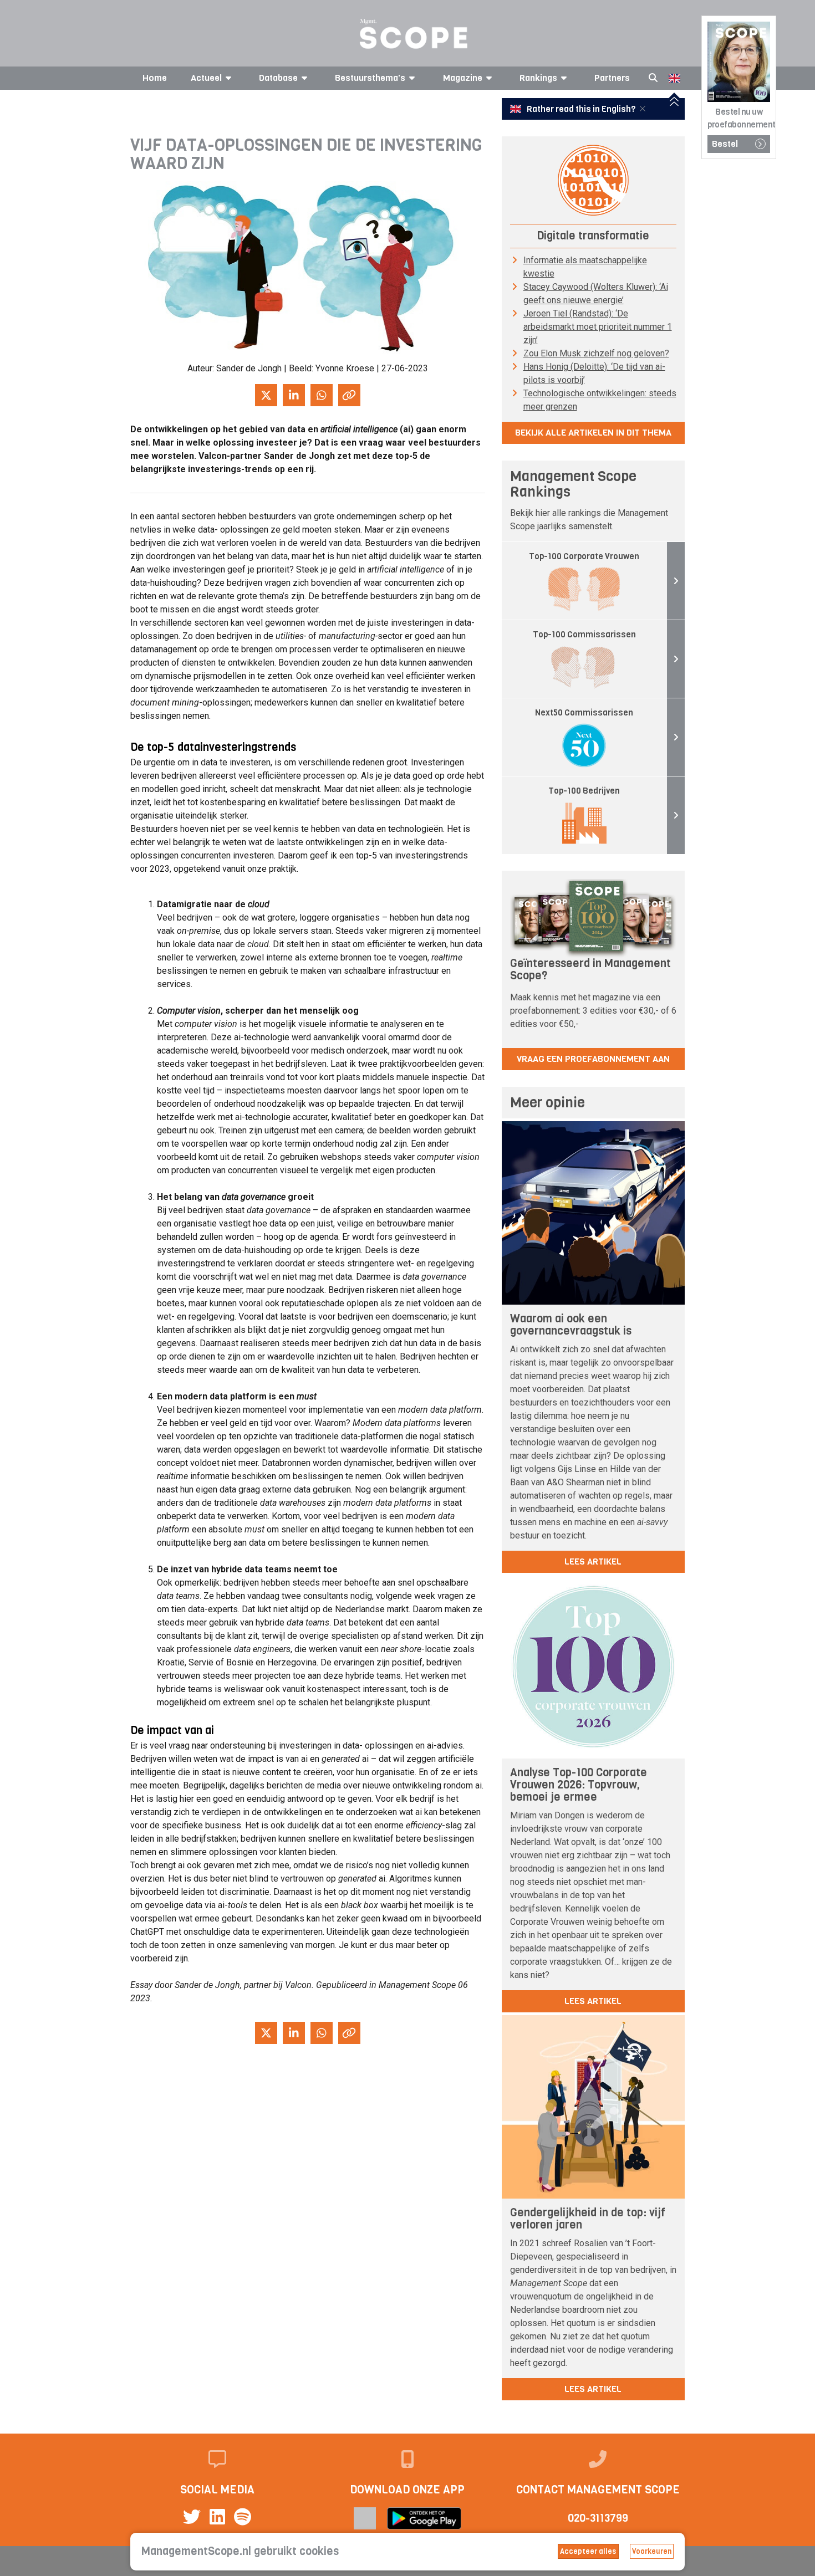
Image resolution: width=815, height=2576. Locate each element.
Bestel (725, 144)
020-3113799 (598, 2518)
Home (155, 78)
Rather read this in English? (581, 109)
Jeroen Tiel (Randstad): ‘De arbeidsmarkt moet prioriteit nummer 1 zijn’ (598, 327)
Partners (612, 78)
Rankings (538, 78)
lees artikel (593, 1562)
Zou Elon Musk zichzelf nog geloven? (596, 353)
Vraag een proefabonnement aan (593, 1059)
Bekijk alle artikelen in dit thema (593, 433)
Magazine (463, 78)
